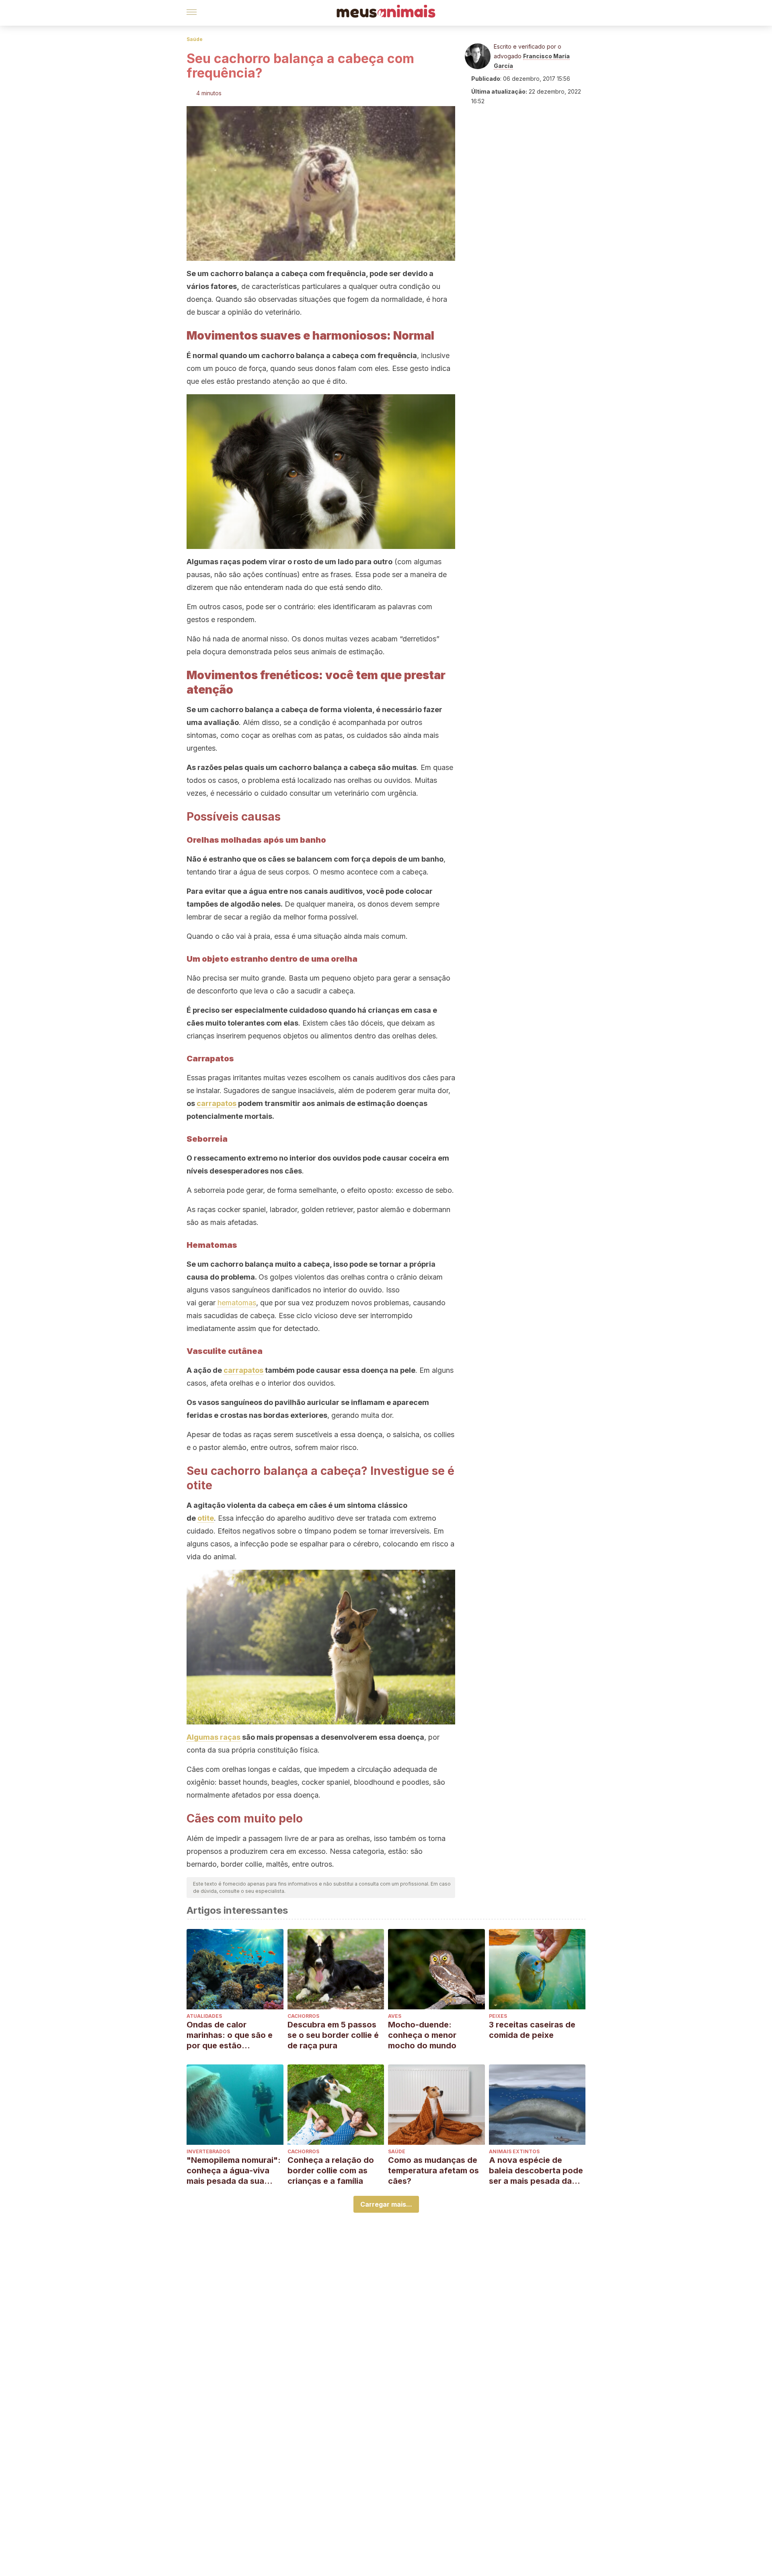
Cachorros (303, 2016)
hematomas (237, 1303)
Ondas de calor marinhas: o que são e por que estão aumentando (230, 2035)
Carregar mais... (386, 2204)
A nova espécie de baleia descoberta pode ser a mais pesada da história (536, 2171)
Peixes (498, 2016)
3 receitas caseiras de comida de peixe (532, 2030)
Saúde (195, 39)
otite (206, 1518)
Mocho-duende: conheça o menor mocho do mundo (422, 2035)
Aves (395, 2016)
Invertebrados (208, 2151)
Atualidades (204, 2016)
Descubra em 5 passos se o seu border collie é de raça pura (333, 2035)
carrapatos (217, 1103)
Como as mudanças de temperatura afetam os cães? (433, 2171)
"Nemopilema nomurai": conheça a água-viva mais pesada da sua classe (234, 2171)
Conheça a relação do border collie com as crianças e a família (331, 2171)
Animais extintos (514, 2151)
